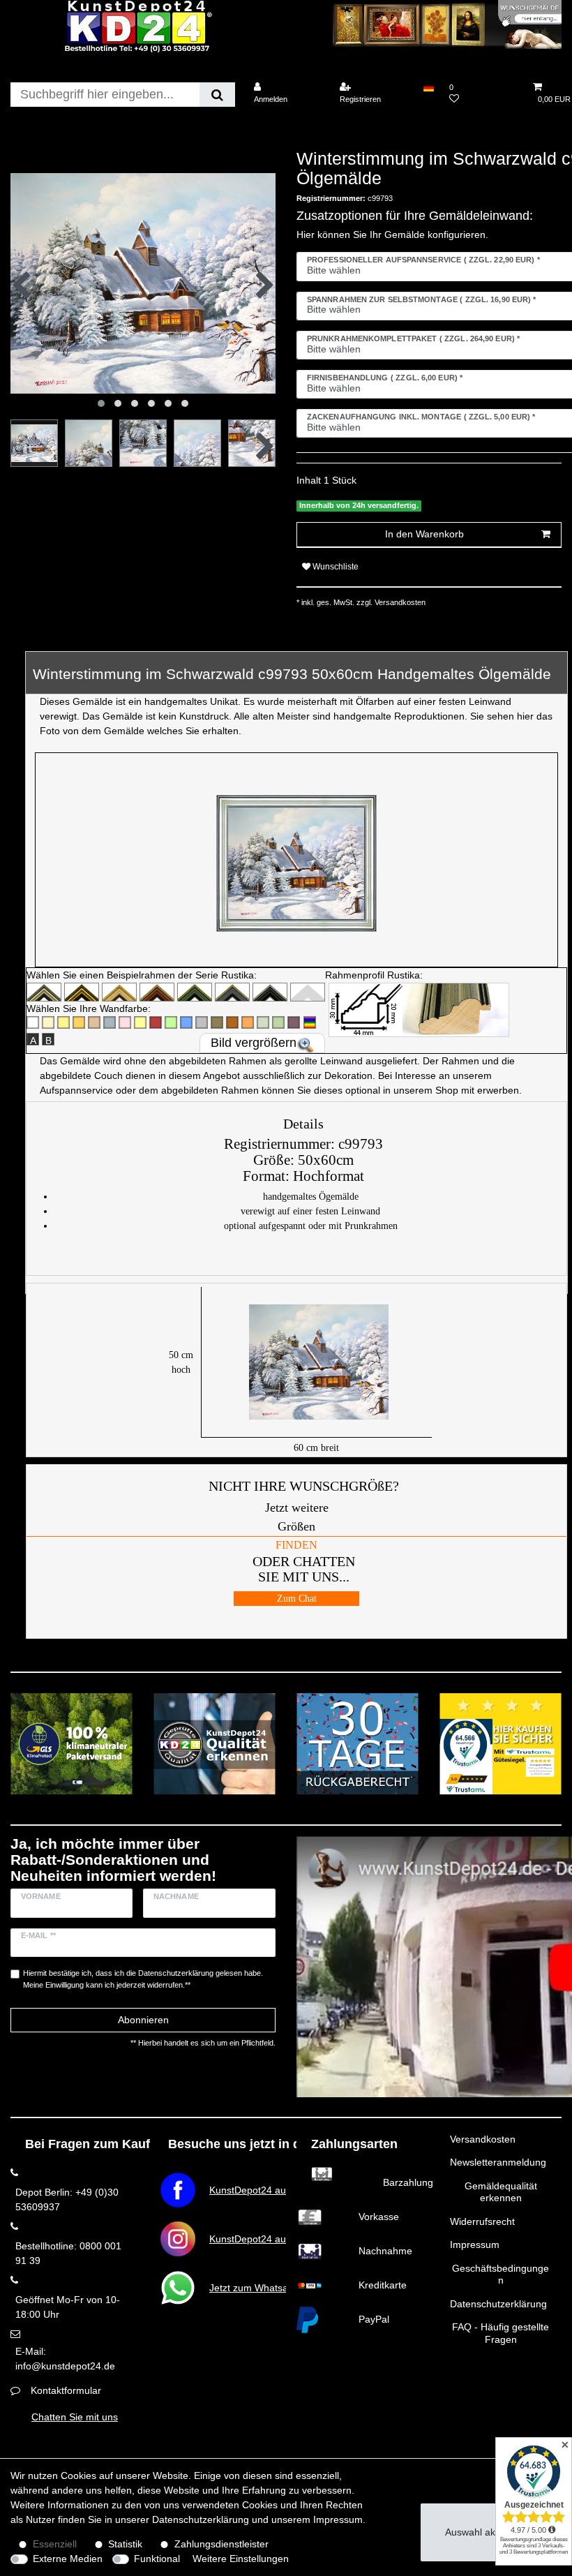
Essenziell (55, 2544)
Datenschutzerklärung (498, 2304)
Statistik (125, 2544)
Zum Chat (297, 1599)
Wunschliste (334, 567)
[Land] (428, 87)
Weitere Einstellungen (241, 2559)
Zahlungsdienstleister (221, 2544)
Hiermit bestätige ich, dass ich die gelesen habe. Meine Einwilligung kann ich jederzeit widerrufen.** (143, 1979)
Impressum (475, 2244)
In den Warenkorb (424, 534)
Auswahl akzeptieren (491, 2532)
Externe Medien (68, 2559)
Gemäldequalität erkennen (501, 2192)
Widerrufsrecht (482, 2221)
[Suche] (217, 95)
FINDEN (296, 1545)
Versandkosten (483, 2139)
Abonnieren (143, 2020)
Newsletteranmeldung (498, 2162)
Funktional (157, 2559)
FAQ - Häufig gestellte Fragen (500, 2333)
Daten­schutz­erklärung (201, 2519)
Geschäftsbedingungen (500, 2275)
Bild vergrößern (254, 1043)
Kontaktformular (66, 2390)
